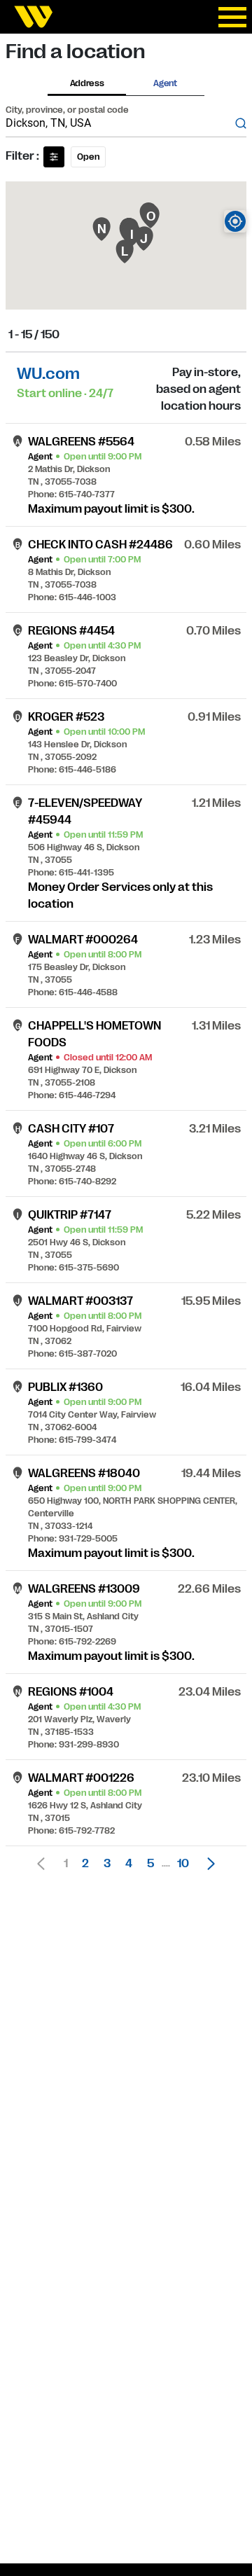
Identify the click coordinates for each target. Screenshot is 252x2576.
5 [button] (150, 1864)
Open (88, 157)
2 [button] (85, 1864)
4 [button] (129, 1864)
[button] (207, 1864)
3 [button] (107, 1864)
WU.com (48, 374)
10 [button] (183, 1864)
